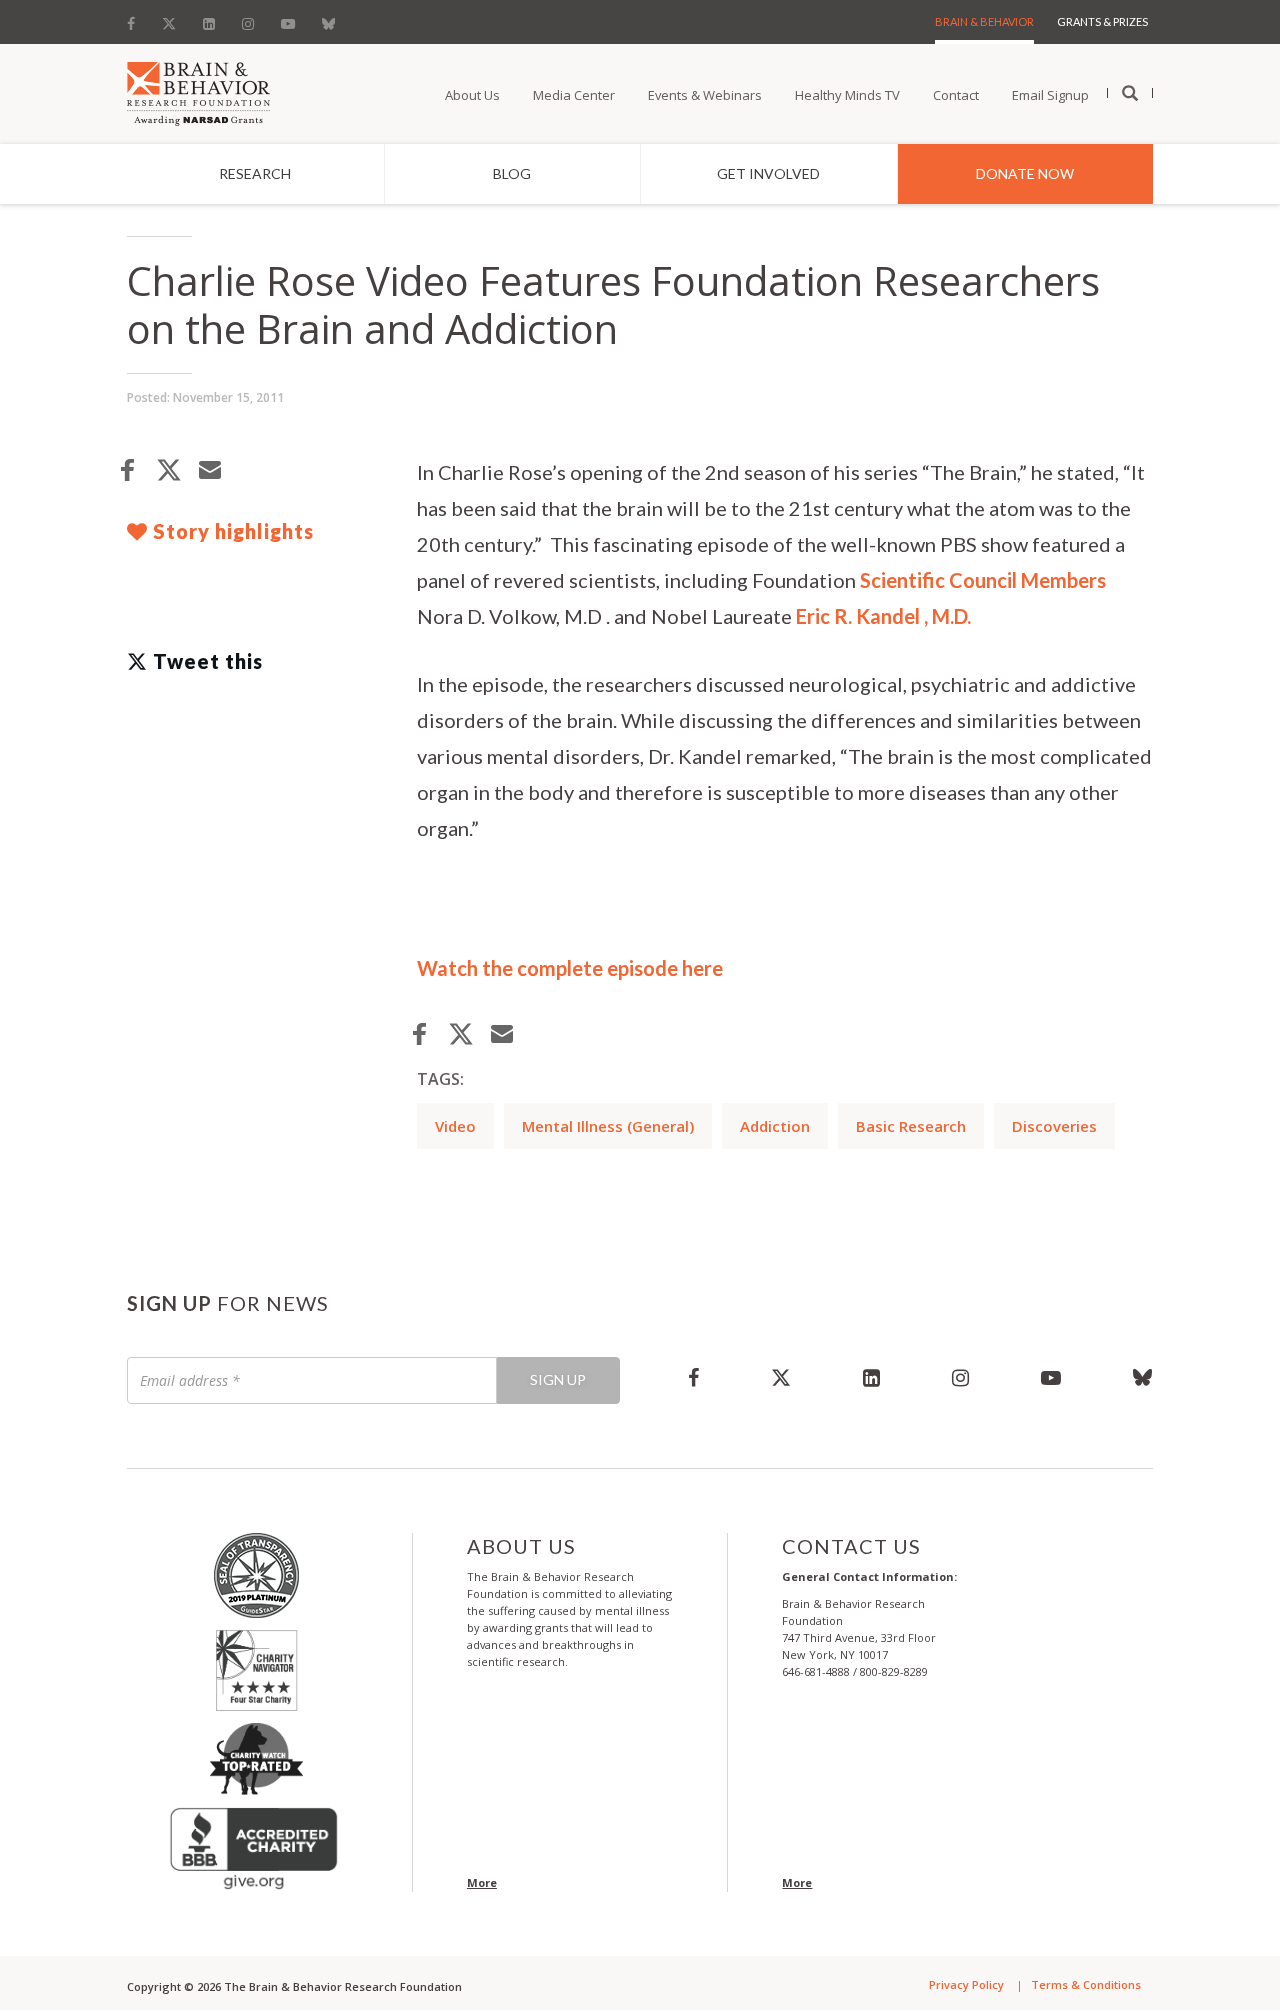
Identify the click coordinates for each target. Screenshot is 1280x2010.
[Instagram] (248, 19)
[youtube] (1051, 1377)
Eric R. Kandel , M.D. (883, 616)
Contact (956, 95)
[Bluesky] (328, 19)
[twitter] (781, 1377)
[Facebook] (137, 19)
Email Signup (1050, 95)
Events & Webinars (705, 95)
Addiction (775, 1126)
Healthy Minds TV (847, 95)
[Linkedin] (209, 19)
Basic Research (911, 1126)
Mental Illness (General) (608, 1126)
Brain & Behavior (984, 21)
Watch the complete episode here (570, 968)
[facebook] (693, 1377)
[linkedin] (871, 1377)
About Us (472, 95)
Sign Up (558, 1379)
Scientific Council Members (983, 580)
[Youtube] (288, 19)
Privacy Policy (966, 1984)
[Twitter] (169, 19)
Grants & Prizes (1102, 21)
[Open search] (1130, 94)
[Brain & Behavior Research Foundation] (198, 92)
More (482, 1882)
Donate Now (1025, 173)
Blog (512, 173)
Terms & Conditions (1086, 1984)
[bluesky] (1125, 1377)
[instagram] (960, 1377)
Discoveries (1054, 1126)
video (455, 1126)
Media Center (574, 95)
